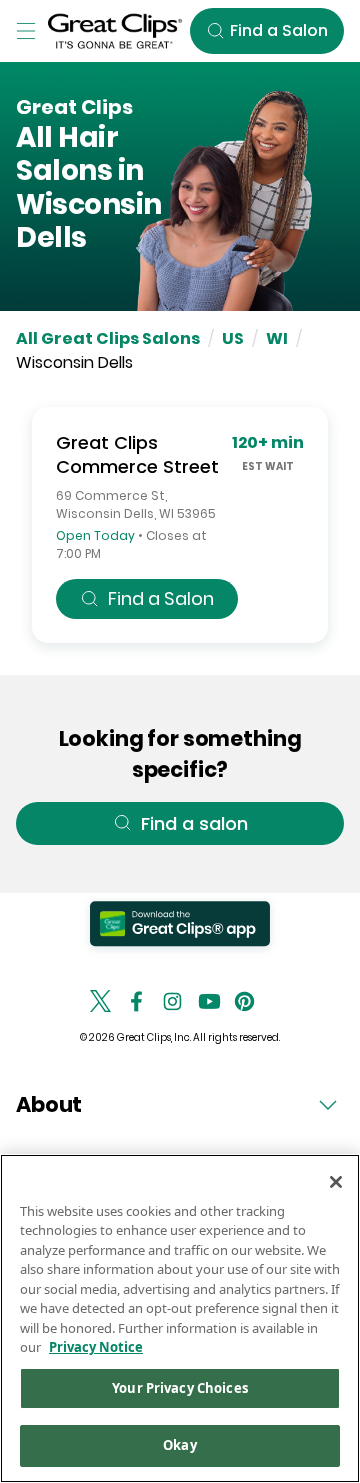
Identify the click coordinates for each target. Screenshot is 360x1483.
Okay (180, 1445)
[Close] (336, 1182)
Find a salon (194, 823)
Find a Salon (161, 598)
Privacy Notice (96, 1347)
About (49, 1104)
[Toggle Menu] (26, 31)
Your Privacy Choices (180, 1388)
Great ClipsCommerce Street (137, 454)
